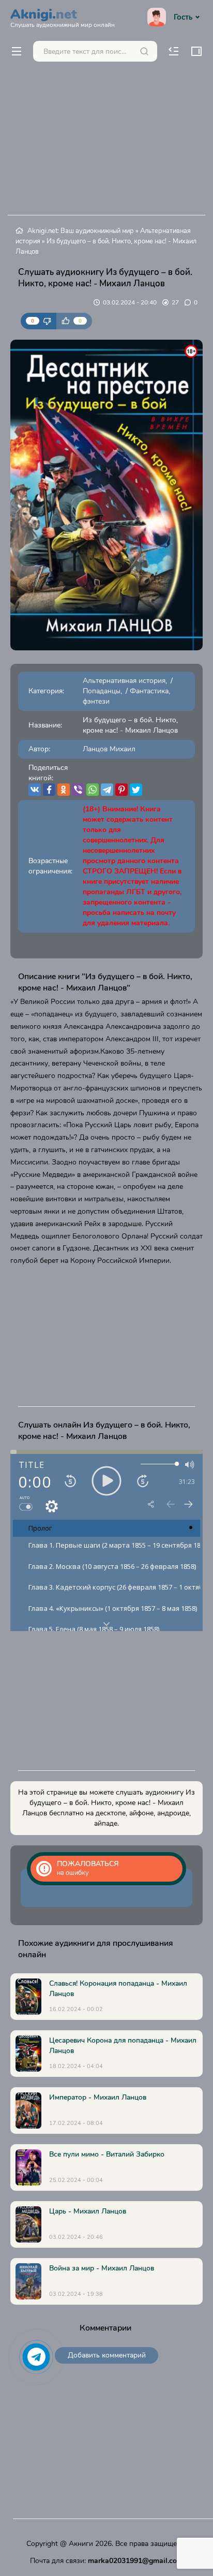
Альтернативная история (124, 681)
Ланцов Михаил (109, 749)
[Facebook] (49, 790)
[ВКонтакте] (35, 790)
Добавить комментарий (107, 2355)
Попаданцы (102, 691)
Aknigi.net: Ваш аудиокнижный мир (81, 231)
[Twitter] (136, 790)
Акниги (81, 2544)
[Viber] (78, 790)
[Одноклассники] (64, 790)
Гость (183, 17)
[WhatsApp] (93, 790)
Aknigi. (63, 17)
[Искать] (144, 51)
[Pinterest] (121, 790)
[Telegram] (107, 790)
